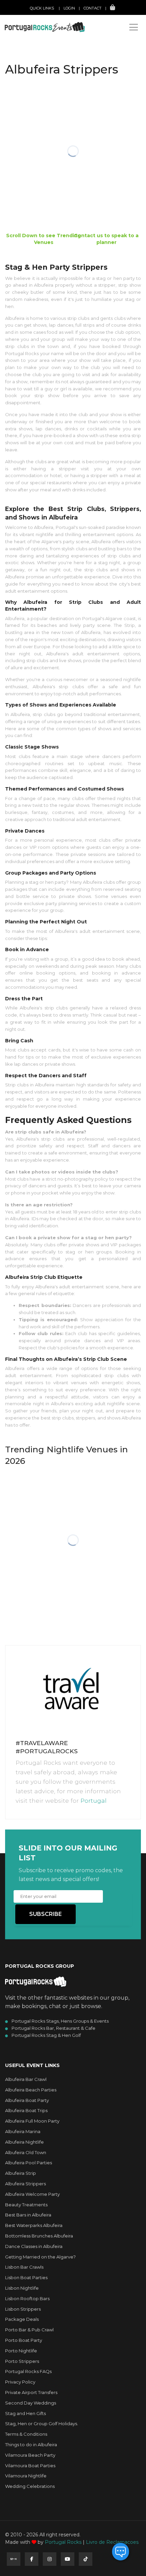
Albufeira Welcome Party (32, 2194)
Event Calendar (49, 42)
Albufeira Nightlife (24, 2142)
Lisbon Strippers (23, 2309)
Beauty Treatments (26, 2205)
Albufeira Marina (23, 2131)
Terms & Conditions (26, 2434)
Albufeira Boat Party (27, 2100)
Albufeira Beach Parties (31, 2090)
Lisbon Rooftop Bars (27, 2298)
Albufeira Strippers (25, 2184)
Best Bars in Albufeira (28, 2215)
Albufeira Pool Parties (29, 2163)
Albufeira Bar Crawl (26, 2079)
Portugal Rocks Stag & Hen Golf (46, 2035)
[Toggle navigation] (134, 27)
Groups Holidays (50, 49)
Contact (93, 8)
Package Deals (22, 2319)
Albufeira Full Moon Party (32, 2121)
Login (69, 8)
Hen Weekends (47, 34)
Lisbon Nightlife (22, 2288)
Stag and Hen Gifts (25, 2413)
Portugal (94, 1801)
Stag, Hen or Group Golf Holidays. (42, 2424)
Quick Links (42, 8)
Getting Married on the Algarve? (40, 2257)
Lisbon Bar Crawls (24, 2267)
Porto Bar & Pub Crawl (29, 2330)
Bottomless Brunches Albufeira (39, 2236)
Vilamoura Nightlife (26, 2476)
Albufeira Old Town (26, 2152)
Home (37, 20)
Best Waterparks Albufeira (34, 2225)
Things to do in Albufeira (31, 2445)
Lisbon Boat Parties (26, 2277)
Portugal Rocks (63, 2542)
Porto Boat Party (24, 2340)
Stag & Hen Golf (49, 56)
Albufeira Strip (21, 2173)
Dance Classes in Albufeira (34, 2246)
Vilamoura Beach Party (30, 2455)
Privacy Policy (20, 2382)
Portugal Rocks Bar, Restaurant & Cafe (53, 2028)
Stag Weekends (48, 27)
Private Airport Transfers (31, 2392)
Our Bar (41, 91)
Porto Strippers (22, 2361)
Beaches (41, 70)
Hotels (39, 77)
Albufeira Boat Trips (26, 2110)
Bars (37, 63)
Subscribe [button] (45, 1914)
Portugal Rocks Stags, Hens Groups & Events (60, 2021)
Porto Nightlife (21, 2351)
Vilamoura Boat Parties (30, 2466)
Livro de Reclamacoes (112, 2542)
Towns (39, 84)
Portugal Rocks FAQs (28, 2371)
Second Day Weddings (31, 2403)
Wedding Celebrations (30, 2486)
